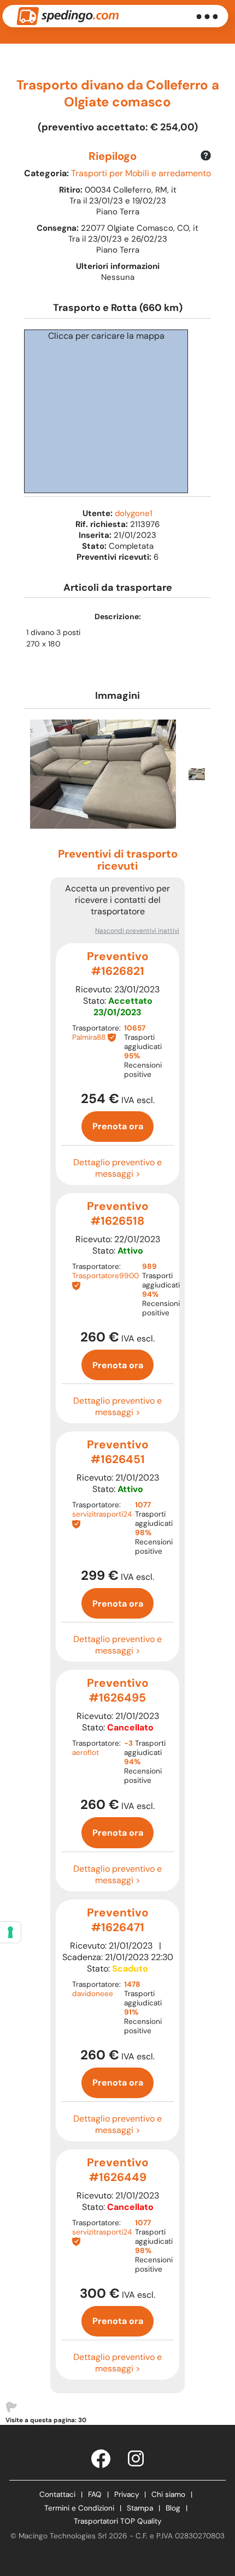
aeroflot (86, 1753)
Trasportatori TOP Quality (118, 2521)
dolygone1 (134, 513)
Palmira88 (89, 1037)
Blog (173, 2508)
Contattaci (57, 2494)
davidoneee (93, 1994)
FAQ (95, 2494)
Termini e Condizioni (79, 2508)
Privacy (127, 2494)
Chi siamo (168, 2494)
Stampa (140, 2508)
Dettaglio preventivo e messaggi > (117, 1168)
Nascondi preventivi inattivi (137, 931)
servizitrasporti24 (102, 1514)
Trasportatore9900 (105, 1276)
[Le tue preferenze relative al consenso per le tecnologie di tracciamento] (10, 1932)
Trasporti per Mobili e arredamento (141, 173)
